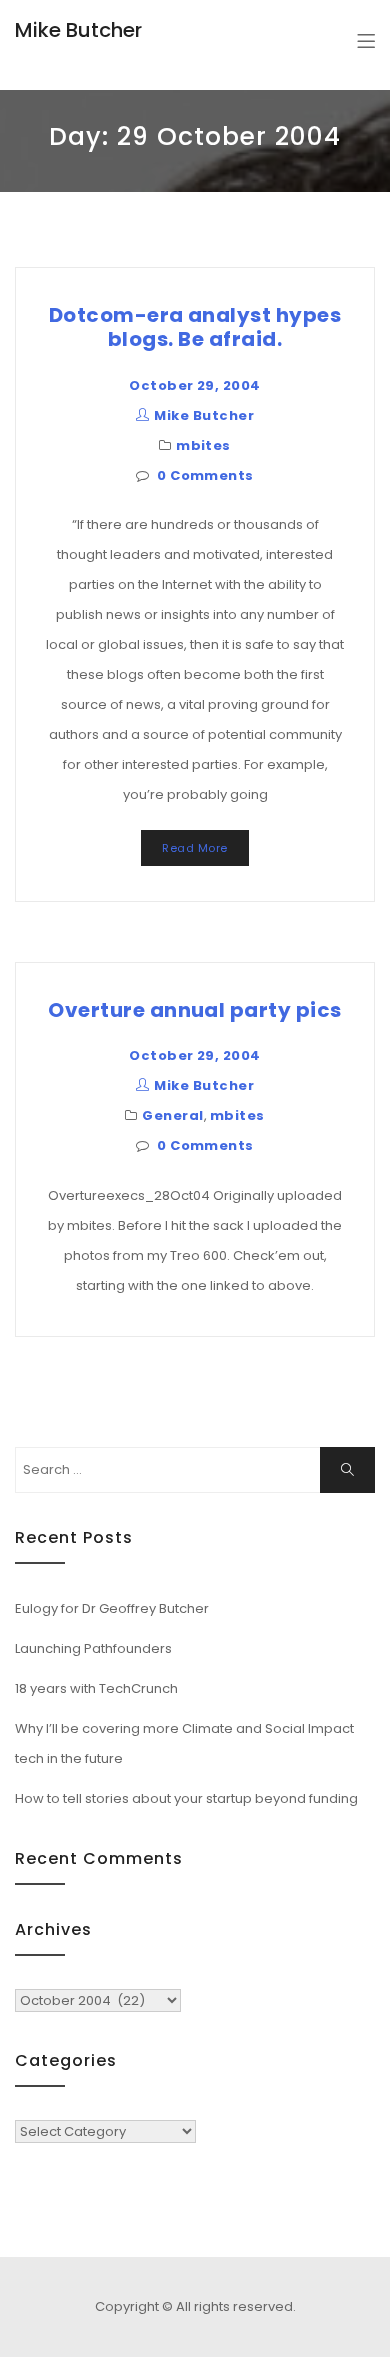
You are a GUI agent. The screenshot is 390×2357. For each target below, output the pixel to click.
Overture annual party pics (194, 1010)
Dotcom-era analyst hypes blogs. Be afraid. (195, 327)
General (172, 1115)
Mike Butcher (78, 30)
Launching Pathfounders (93, 1648)
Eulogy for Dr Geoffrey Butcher (112, 1608)
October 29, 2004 (195, 385)
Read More (194, 848)
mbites (203, 445)
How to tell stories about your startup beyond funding (186, 1798)
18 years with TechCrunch (96, 1688)
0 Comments (205, 475)
